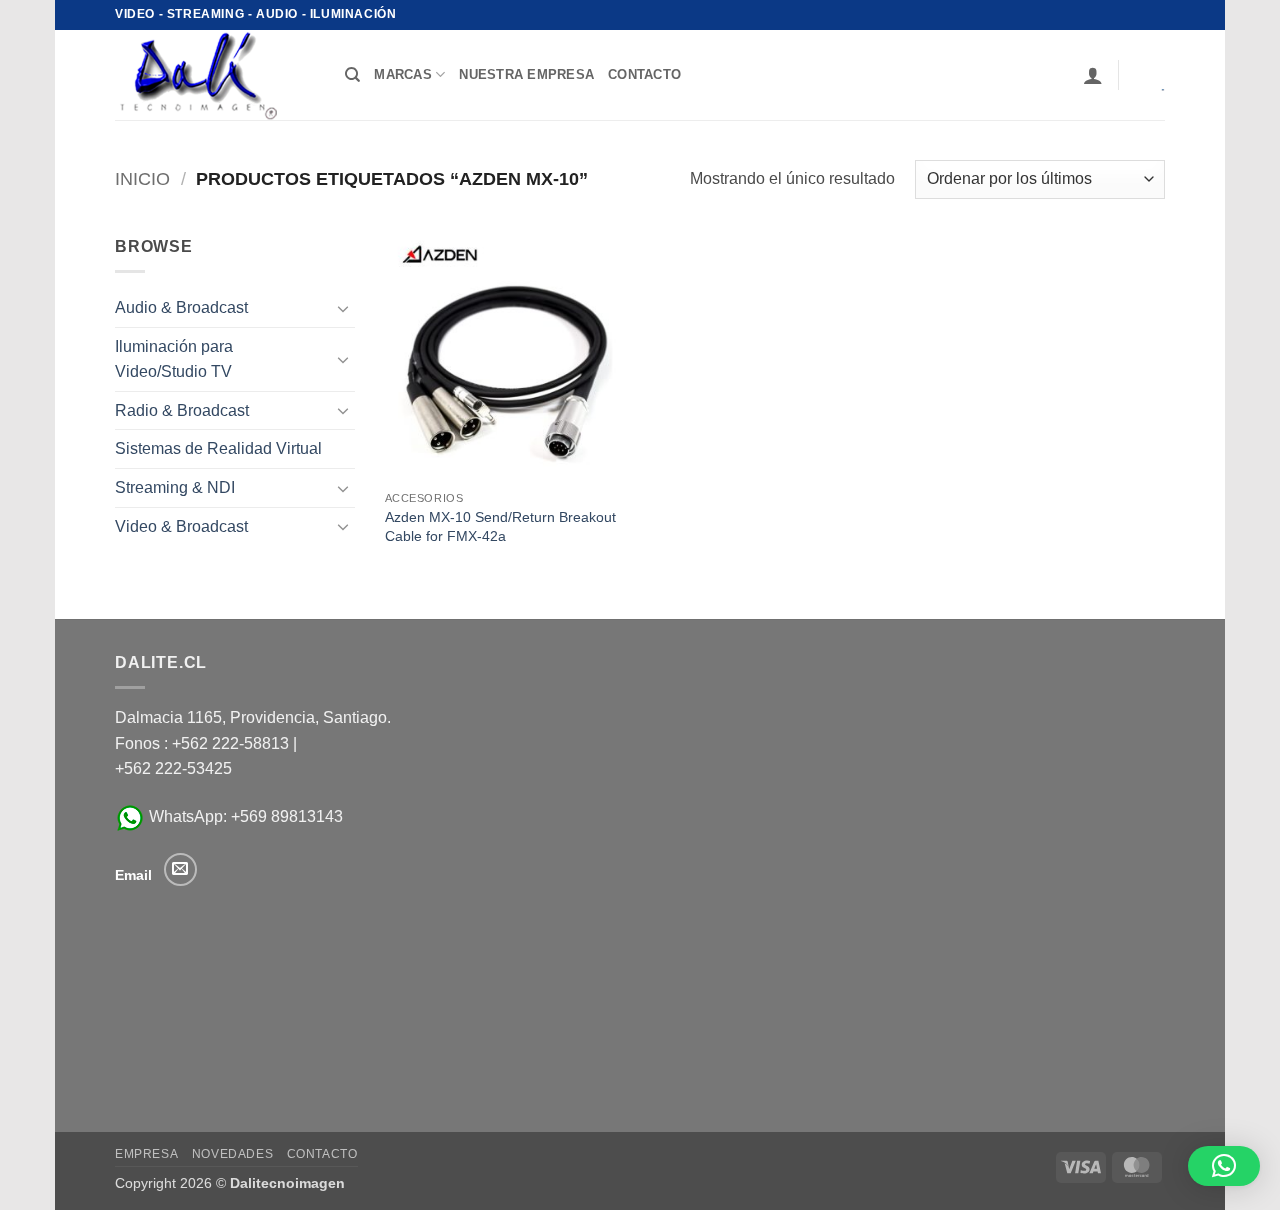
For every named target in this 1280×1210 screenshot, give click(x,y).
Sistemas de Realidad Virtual (218, 448)
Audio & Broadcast (181, 307)
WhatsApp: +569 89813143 (244, 816)
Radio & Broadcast (182, 410)
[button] (1093, 75)
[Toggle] (343, 308)
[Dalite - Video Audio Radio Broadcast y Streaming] (215, 75)
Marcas (403, 74)
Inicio (142, 178)
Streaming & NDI (175, 487)
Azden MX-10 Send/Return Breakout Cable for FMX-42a (500, 526)
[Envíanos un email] (180, 869)
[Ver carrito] (1149, 75)
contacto (644, 74)
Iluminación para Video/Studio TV (174, 359)
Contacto (322, 1154)
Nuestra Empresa (526, 74)
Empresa (146, 1154)
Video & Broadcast (181, 526)
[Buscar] (352, 75)
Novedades (233, 1154)
